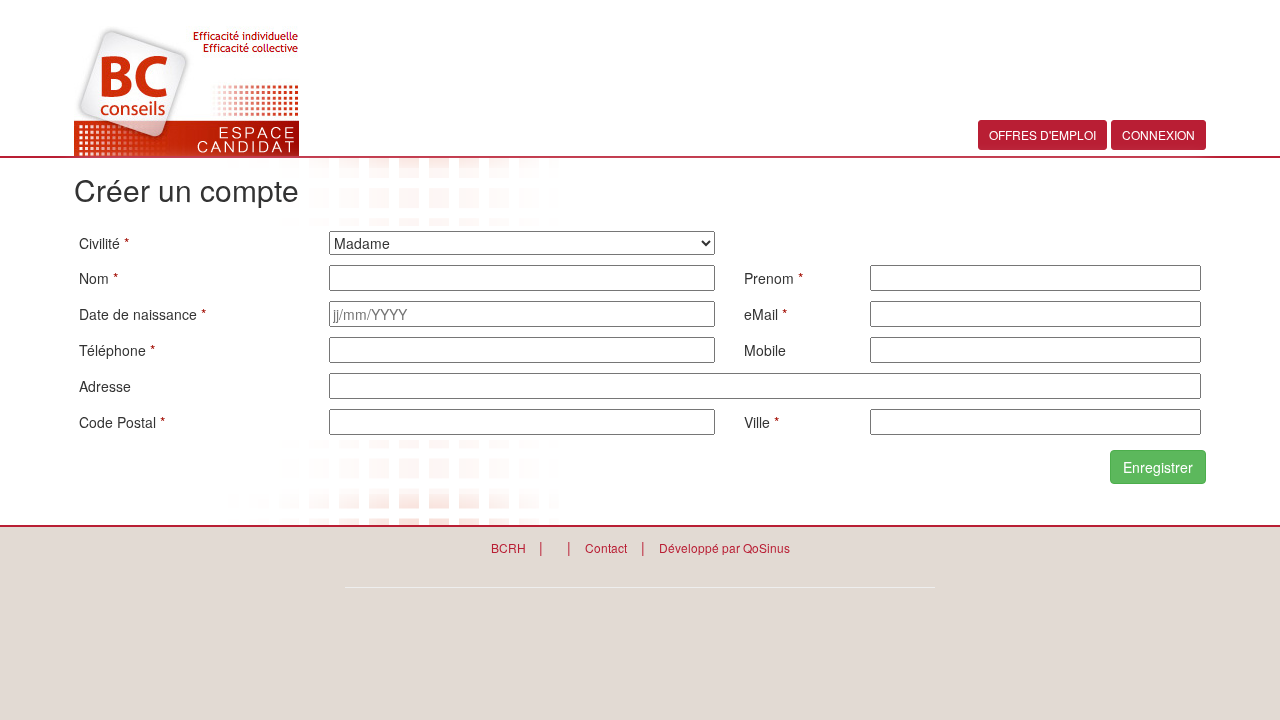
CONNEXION (1158, 134)
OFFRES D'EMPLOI (1042, 134)
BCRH (510, 547)
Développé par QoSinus (724, 547)
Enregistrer (1158, 467)
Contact (606, 547)
